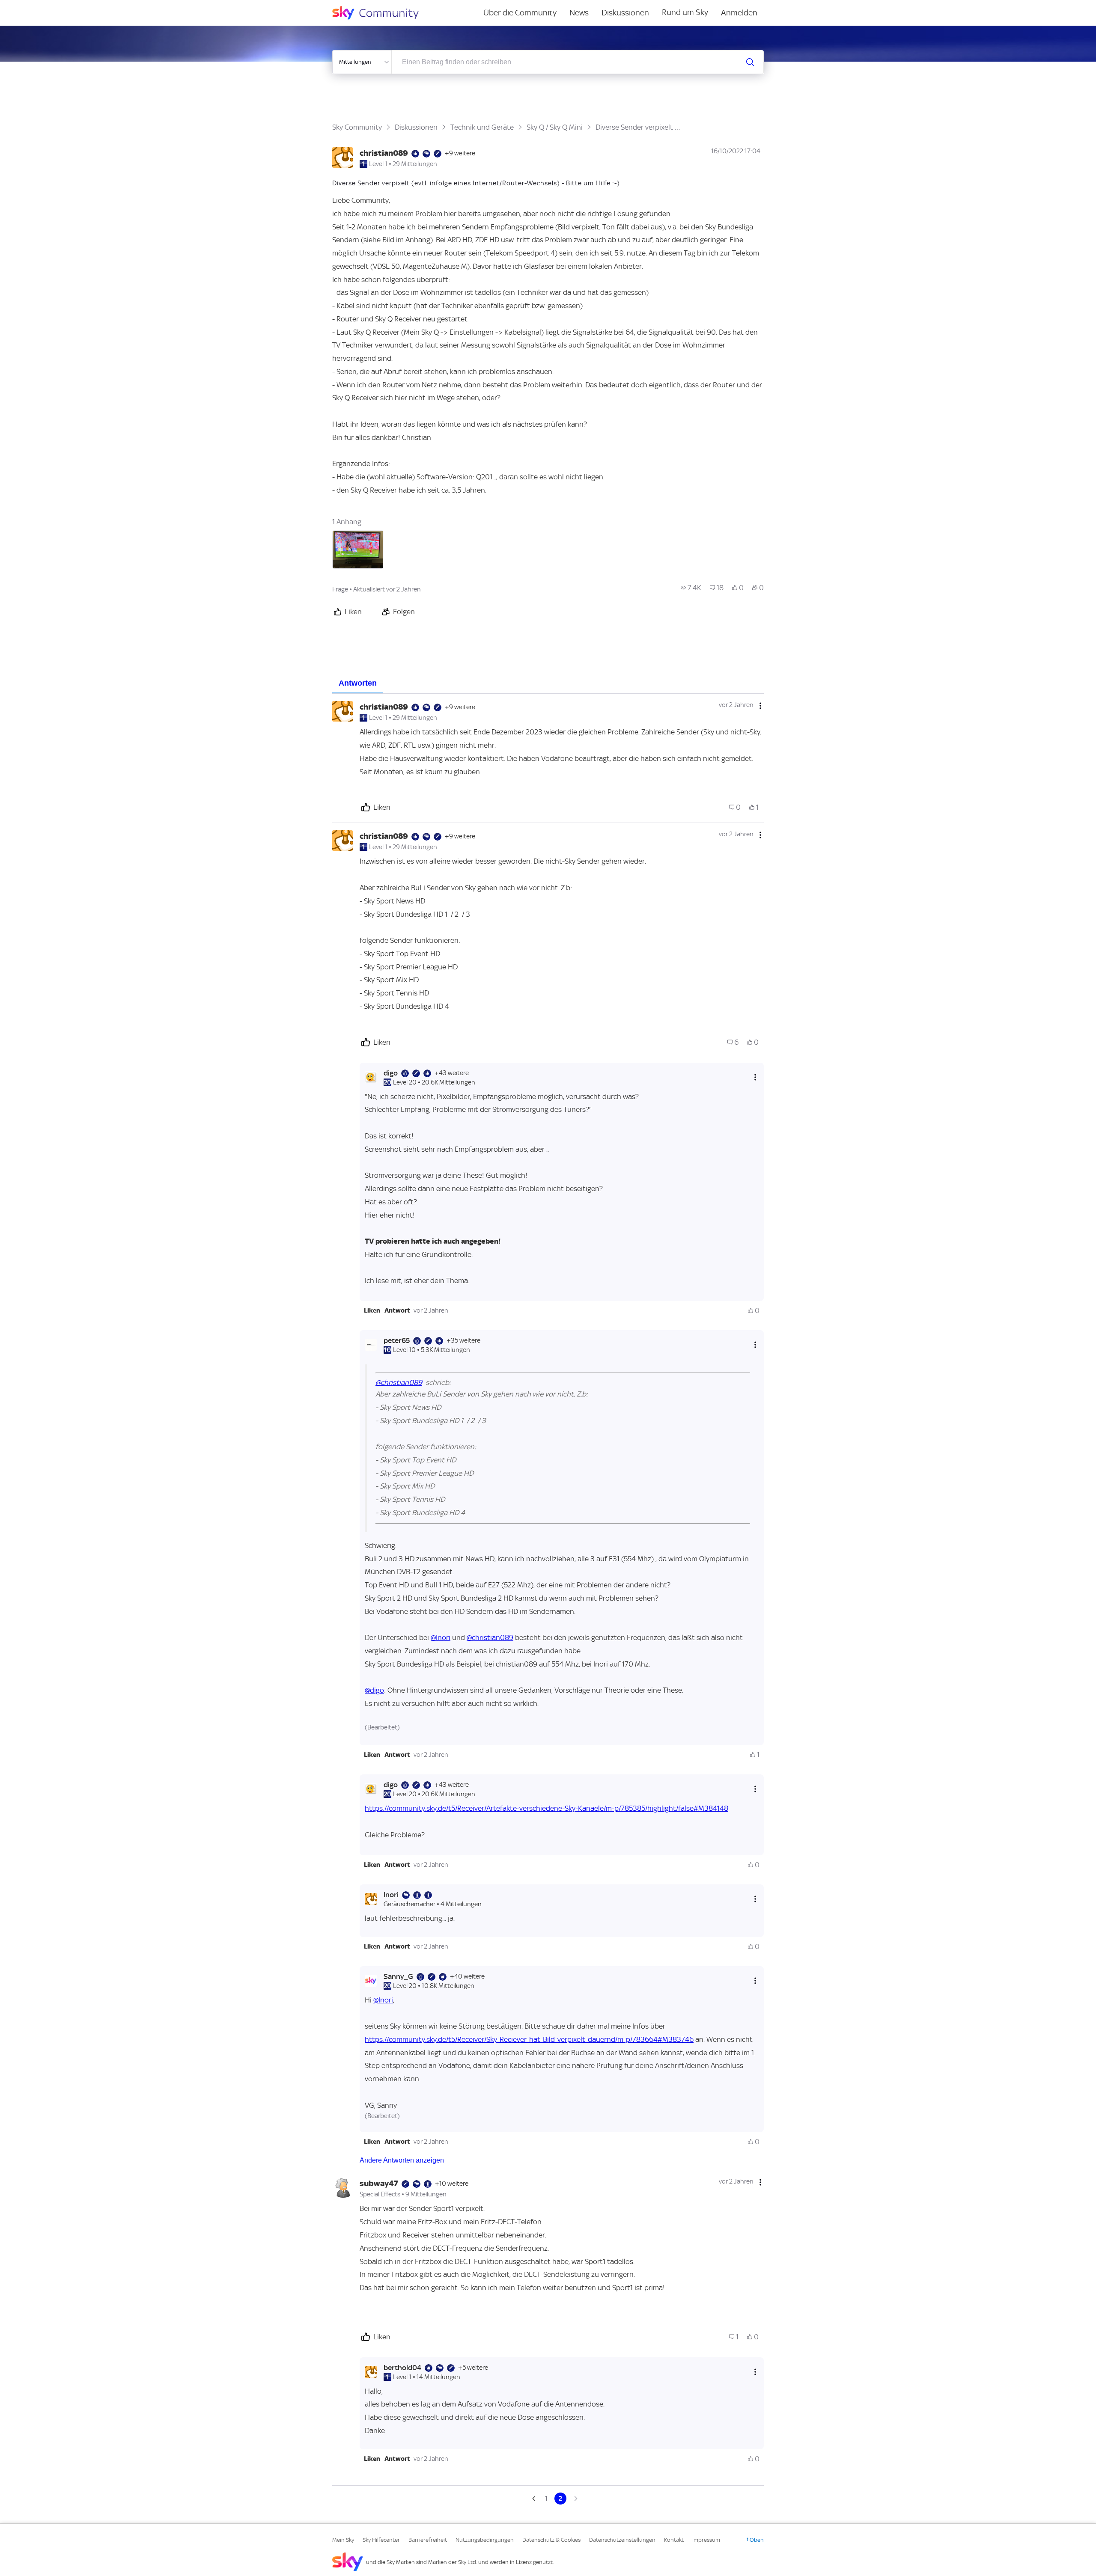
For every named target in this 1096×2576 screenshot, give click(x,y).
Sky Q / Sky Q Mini (555, 127)
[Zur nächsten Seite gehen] (575, 2499)
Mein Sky (343, 2540)
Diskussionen (625, 13)
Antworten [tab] (358, 683)
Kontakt (674, 2540)
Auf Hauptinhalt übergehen (42, 6)
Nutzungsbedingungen (485, 2540)
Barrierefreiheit (428, 2540)
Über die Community (520, 13)
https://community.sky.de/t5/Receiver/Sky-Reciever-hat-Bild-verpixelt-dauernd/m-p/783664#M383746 (529, 2039)
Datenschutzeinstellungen (622, 2540)
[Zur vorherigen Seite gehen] (535, 2499)
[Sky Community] (381, 13)
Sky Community (357, 127)
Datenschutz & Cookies (551, 2540)
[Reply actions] (755, 1077)
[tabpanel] (548, 1599)
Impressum (706, 2540)
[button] (372, 1310)
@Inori (441, 1637)
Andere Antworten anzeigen (402, 2160)
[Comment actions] (760, 706)
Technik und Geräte (482, 127)
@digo (374, 1690)
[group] (691, 588)
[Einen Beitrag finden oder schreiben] (750, 62)
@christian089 (399, 1382)
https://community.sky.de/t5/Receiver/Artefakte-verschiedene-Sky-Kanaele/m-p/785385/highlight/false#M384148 (547, 1808)
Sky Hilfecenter (381, 2540)
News (579, 13)
